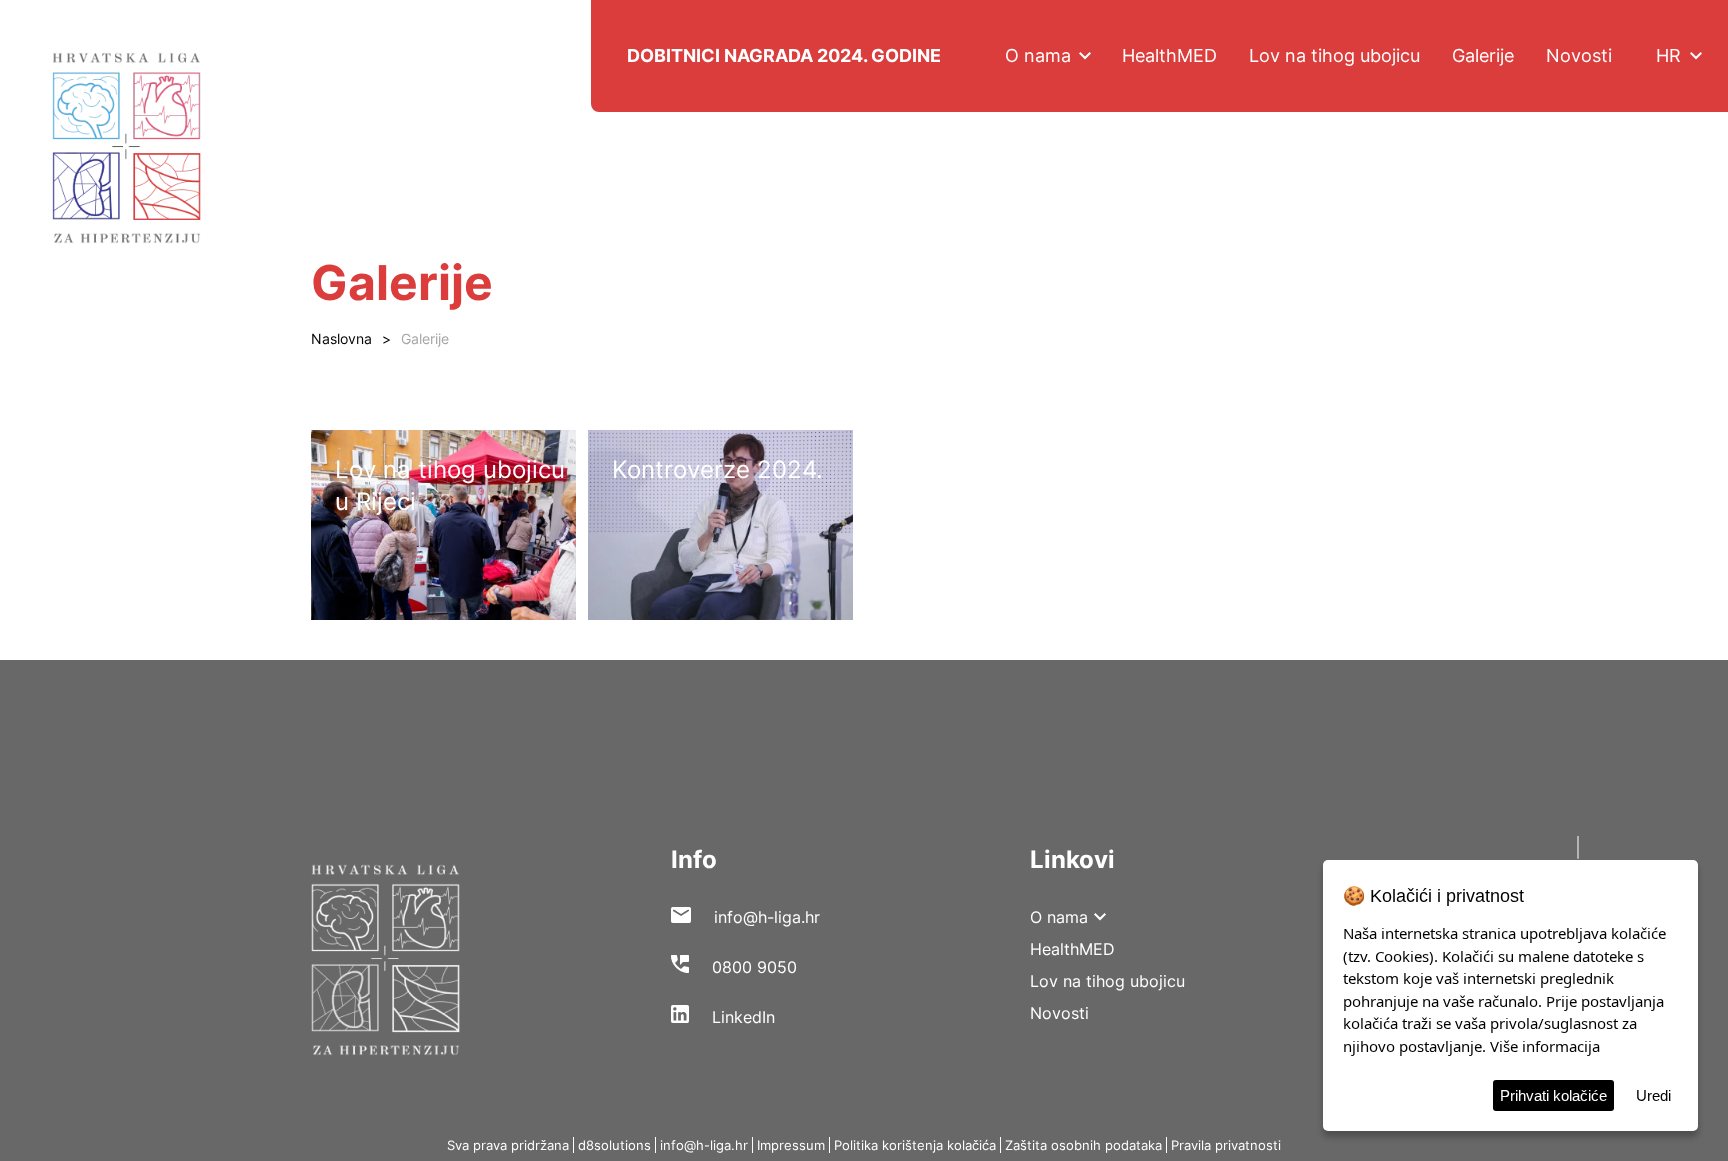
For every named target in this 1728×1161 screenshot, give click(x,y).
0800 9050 (754, 967)
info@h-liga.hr (767, 917)
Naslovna (341, 338)
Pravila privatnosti (1226, 1145)
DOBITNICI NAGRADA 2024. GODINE (784, 55)
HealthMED (1169, 55)
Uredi (1653, 1095)
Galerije (1483, 55)
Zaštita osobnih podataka (1083, 1145)
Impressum (791, 1145)
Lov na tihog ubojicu (1334, 55)
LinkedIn (743, 1017)
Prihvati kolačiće (1553, 1095)
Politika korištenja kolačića (915, 1145)
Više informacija (1545, 1046)
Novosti (1579, 55)
